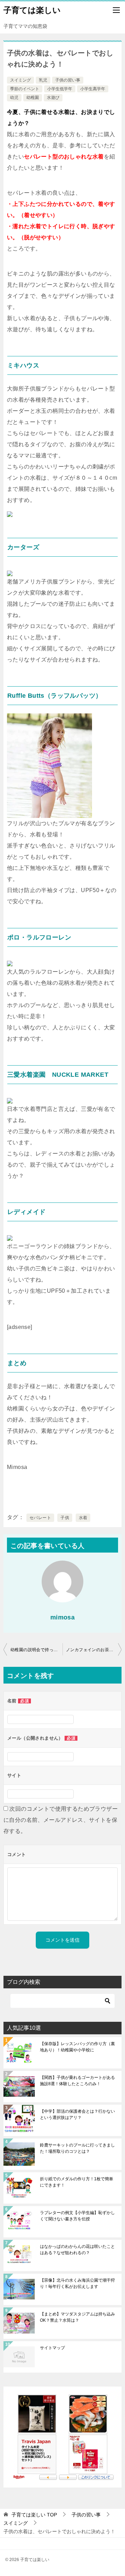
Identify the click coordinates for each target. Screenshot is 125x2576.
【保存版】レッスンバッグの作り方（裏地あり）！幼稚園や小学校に (77, 2047)
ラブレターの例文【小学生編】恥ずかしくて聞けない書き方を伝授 (77, 2216)
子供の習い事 (68, 80)
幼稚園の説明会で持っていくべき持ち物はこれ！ (36, 1650)
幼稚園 (33, 98)
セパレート (40, 1518)
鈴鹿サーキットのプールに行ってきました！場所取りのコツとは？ (77, 2148)
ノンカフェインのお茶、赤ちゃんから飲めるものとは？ (94, 1650)
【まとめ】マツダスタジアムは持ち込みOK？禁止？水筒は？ (77, 2317)
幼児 (14, 98)
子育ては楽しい (32, 10)
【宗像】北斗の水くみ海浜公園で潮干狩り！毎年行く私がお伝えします (77, 2283)
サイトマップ (52, 2348)
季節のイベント (25, 89)
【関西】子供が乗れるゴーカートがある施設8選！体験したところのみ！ (77, 2081)
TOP (34, 2515)
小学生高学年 (93, 89)
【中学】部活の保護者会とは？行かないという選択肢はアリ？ (77, 2114)
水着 (83, 1518)
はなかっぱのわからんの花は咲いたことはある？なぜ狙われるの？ (77, 2250)
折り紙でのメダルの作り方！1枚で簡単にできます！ (77, 2182)
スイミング (20, 80)
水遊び (53, 98)
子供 (65, 1518)
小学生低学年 (60, 89)
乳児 (43, 80)
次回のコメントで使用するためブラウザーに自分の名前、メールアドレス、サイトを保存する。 (61, 1820)
